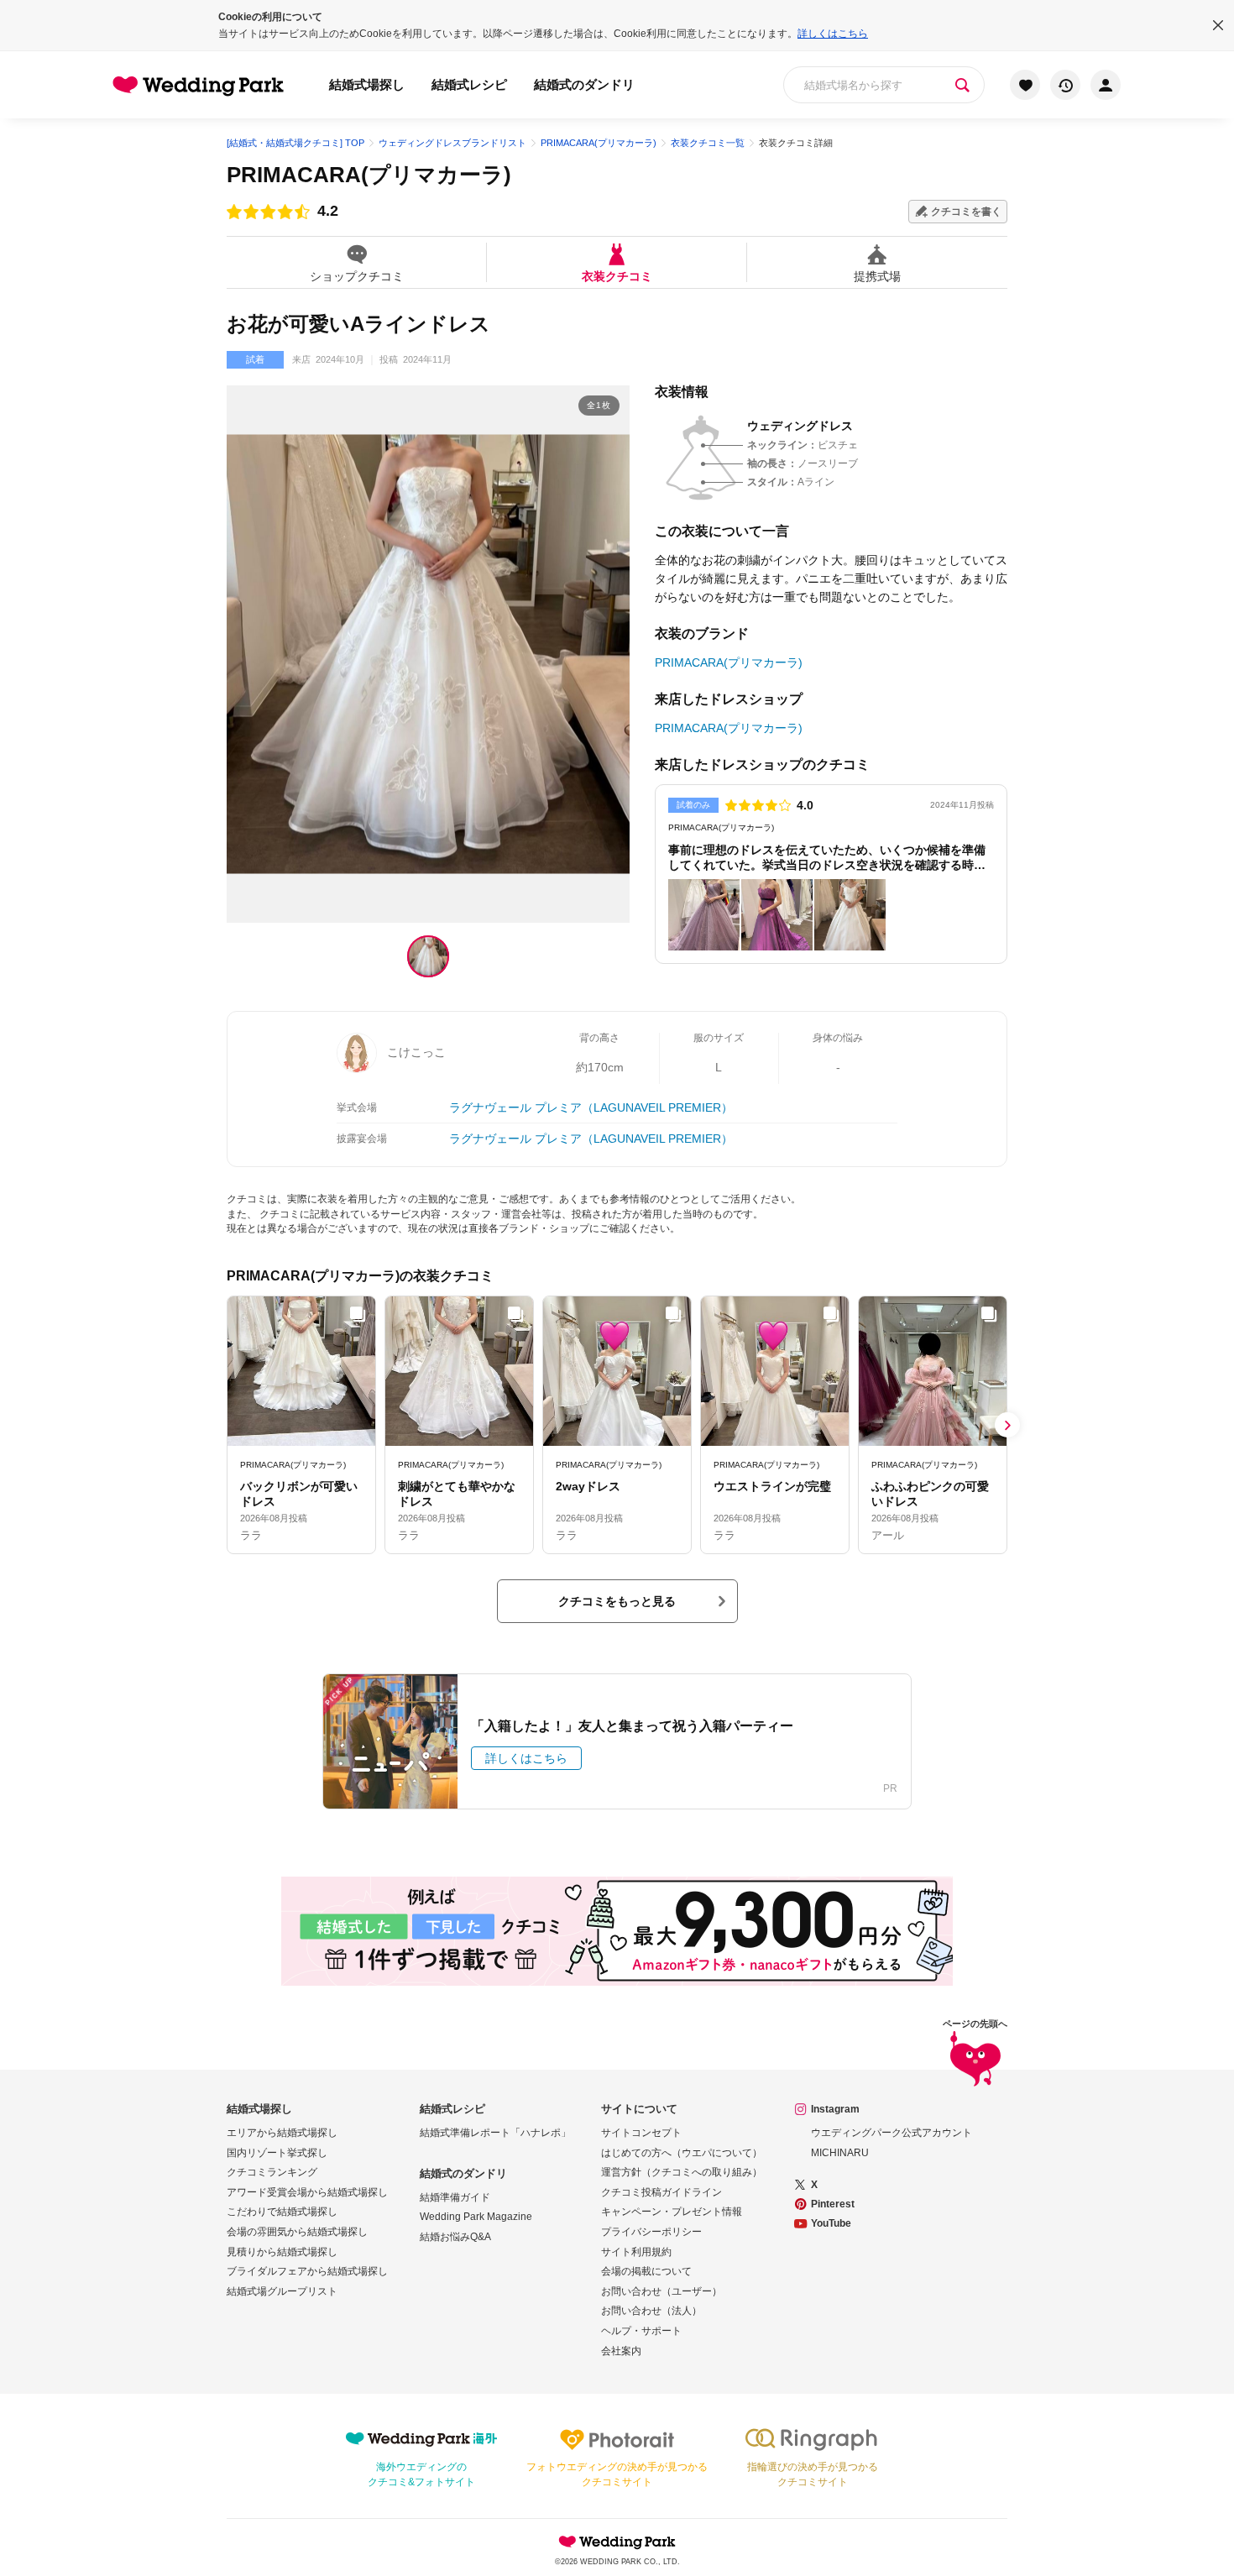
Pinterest (833, 2204)
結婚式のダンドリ (584, 84)
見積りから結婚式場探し (282, 2252)
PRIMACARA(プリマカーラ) (369, 175)
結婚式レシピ (469, 84)
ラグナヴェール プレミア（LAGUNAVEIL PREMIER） (591, 1107)
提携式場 (877, 276)
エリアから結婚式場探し (282, 2133)
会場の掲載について (646, 2271)
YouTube (831, 2223)
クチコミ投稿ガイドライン (661, 2192)
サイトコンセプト (641, 2133)
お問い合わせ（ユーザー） (661, 2291)
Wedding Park (617, 2542)
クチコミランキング (272, 2172)
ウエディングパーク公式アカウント (892, 2133)
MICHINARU (840, 2153)
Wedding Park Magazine (476, 2217)
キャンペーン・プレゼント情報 (672, 2212)
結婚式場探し (367, 84)
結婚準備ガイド (455, 2197)
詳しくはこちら (833, 34)
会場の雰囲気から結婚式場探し (297, 2232)
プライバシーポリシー (651, 2232)
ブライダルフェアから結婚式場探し (307, 2271)
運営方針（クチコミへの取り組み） (682, 2172)
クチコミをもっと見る (617, 1601)
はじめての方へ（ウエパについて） (682, 2153)
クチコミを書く (966, 212)
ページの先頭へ (975, 2024)
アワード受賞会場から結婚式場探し (307, 2192)
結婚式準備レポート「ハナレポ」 (495, 2133)
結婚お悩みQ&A (455, 2237)
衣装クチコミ (617, 276)
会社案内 (621, 2351)
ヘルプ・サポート (641, 2331)
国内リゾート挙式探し (277, 2153)
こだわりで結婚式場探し (282, 2212)
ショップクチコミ (357, 276)
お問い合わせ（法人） (651, 2311)
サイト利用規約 (636, 2252)
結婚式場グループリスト (282, 2291)
